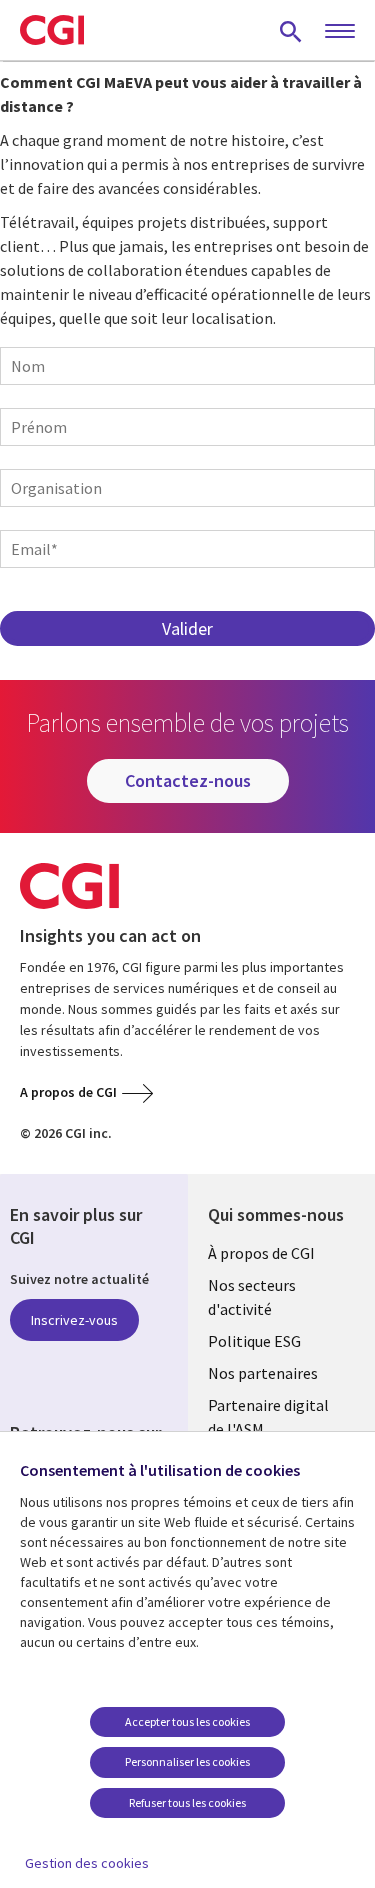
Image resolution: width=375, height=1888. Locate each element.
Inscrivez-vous (74, 1320)
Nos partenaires (263, 1373)
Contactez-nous (188, 780)
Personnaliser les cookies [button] (187, 1761)
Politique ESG (254, 1341)
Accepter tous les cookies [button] (187, 1721)
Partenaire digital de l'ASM (268, 1417)
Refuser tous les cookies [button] (187, 1802)
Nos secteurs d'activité (252, 1297)
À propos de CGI (261, 1253)
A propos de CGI (68, 1092)
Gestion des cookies (87, 1863)
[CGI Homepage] (52, 30)
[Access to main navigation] (340, 32)
